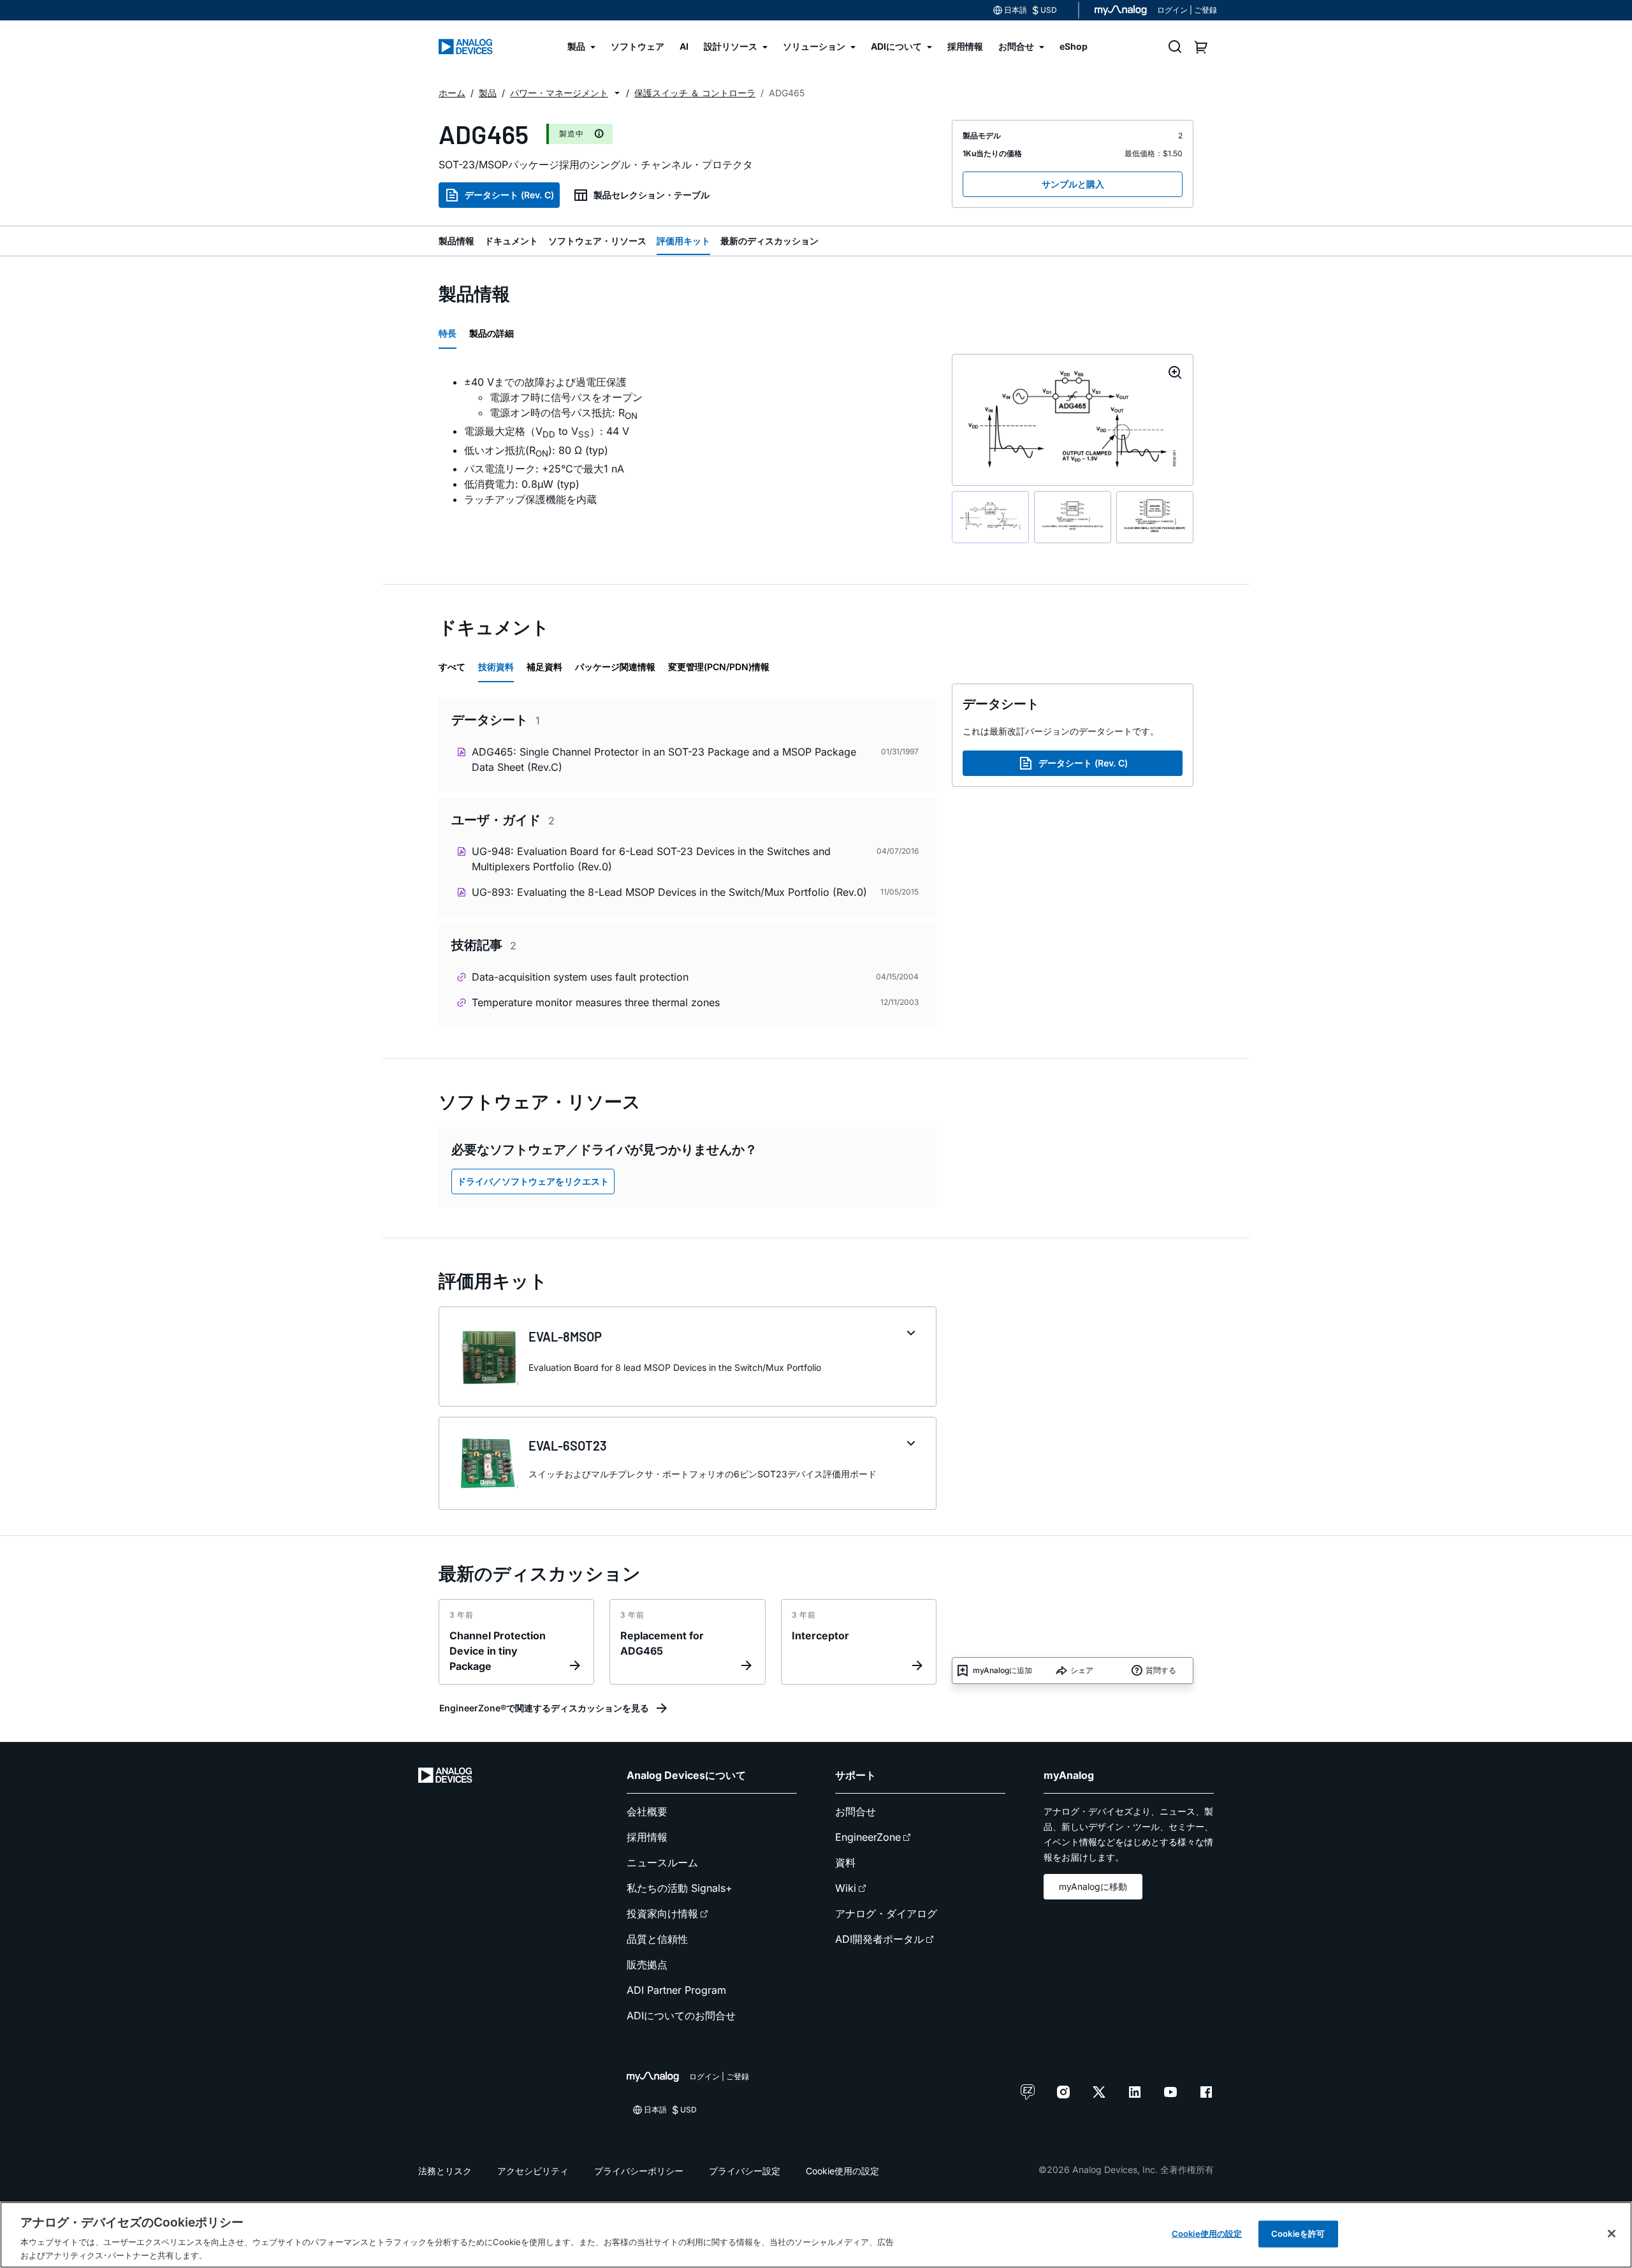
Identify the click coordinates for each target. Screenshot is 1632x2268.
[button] (617, 93)
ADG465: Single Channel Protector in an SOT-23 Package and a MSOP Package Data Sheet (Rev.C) (664, 759)
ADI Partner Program (676, 1990)
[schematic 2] (1073, 517)
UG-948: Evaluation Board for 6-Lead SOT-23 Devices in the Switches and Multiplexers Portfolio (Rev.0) (651, 859)
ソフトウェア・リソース (597, 241)
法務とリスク (445, 2171)
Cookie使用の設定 (842, 2171)
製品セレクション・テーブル (652, 195)
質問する (1161, 1670)
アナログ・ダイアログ (886, 1913)
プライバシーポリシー (639, 2171)
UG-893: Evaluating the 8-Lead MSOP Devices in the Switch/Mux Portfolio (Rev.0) (669, 892)
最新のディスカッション (769, 241)
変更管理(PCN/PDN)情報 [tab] (719, 667)
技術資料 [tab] (496, 667)
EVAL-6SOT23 (568, 1445)
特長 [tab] (448, 333)
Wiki (846, 1888)
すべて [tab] (452, 667)
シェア (1082, 1670)
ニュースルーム (662, 1862)
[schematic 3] (1155, 517)
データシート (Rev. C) (509, 195)
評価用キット (683, 241)
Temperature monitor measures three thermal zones (596, 1002)
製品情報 (456, 241)
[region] (816, 2235)
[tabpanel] (688, 441)
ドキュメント (511, 241)
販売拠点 (647, 1964)
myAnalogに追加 (1002, 1670)
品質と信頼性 (657, 1939)
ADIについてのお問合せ (681, 2016)
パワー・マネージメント (559, 93)
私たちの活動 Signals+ (680, 1888)
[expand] (911, 1333)
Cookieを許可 (1298, 2234)
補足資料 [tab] (544, 667)
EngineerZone (868, 1837)
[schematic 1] (990, 517)
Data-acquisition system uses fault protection (580, 977)
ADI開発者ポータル (879, 1939)
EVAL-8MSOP (565, 1336)
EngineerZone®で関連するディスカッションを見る (544, 1708)
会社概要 (647, 1811)
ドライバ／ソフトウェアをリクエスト (533, 1181)
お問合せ (856, 1811)
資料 (845, 1862)
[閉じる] (1612, 2234)
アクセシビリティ (533, 2171)
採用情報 (647, 1837)
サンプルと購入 (1073, 184)
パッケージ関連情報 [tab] (615, 667)
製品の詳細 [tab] (492, 333)
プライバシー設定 (745, 2171)
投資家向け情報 (662, 1913)
